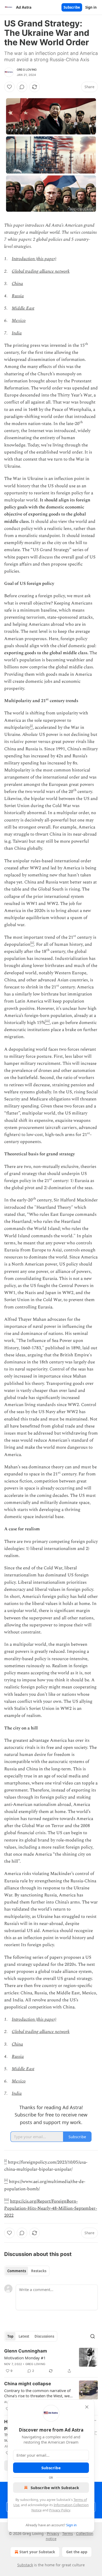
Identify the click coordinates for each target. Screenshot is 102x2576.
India (17, 333)
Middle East (23, 308)
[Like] (9, 87)
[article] (51, 2361)
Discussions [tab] (44, 2336)
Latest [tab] (24, 2336)
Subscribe (72, 7)
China (17, 284)
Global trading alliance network (41, 271)
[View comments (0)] (22, 87)
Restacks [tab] (39, 2271)
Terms (68, 2533)
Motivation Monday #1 (25, 2358)
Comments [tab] (17, 2271)
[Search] (93, 2336)
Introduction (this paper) (34, 259)
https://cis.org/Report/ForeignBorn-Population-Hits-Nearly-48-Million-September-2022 (51, 2208)
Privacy (53, 2533)
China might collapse (28, 2384)
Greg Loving (27, 70)
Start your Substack (37, 2552)
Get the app (77, 2552)
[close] (87, 2407)
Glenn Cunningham (26, 2351)
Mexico (19, 321)
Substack (25, 2565)
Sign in (91, 7)
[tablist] (27, 2271)
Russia (18, 296)
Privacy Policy (60, 2510)
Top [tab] (10, 2336)
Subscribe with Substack (55, 2488)
